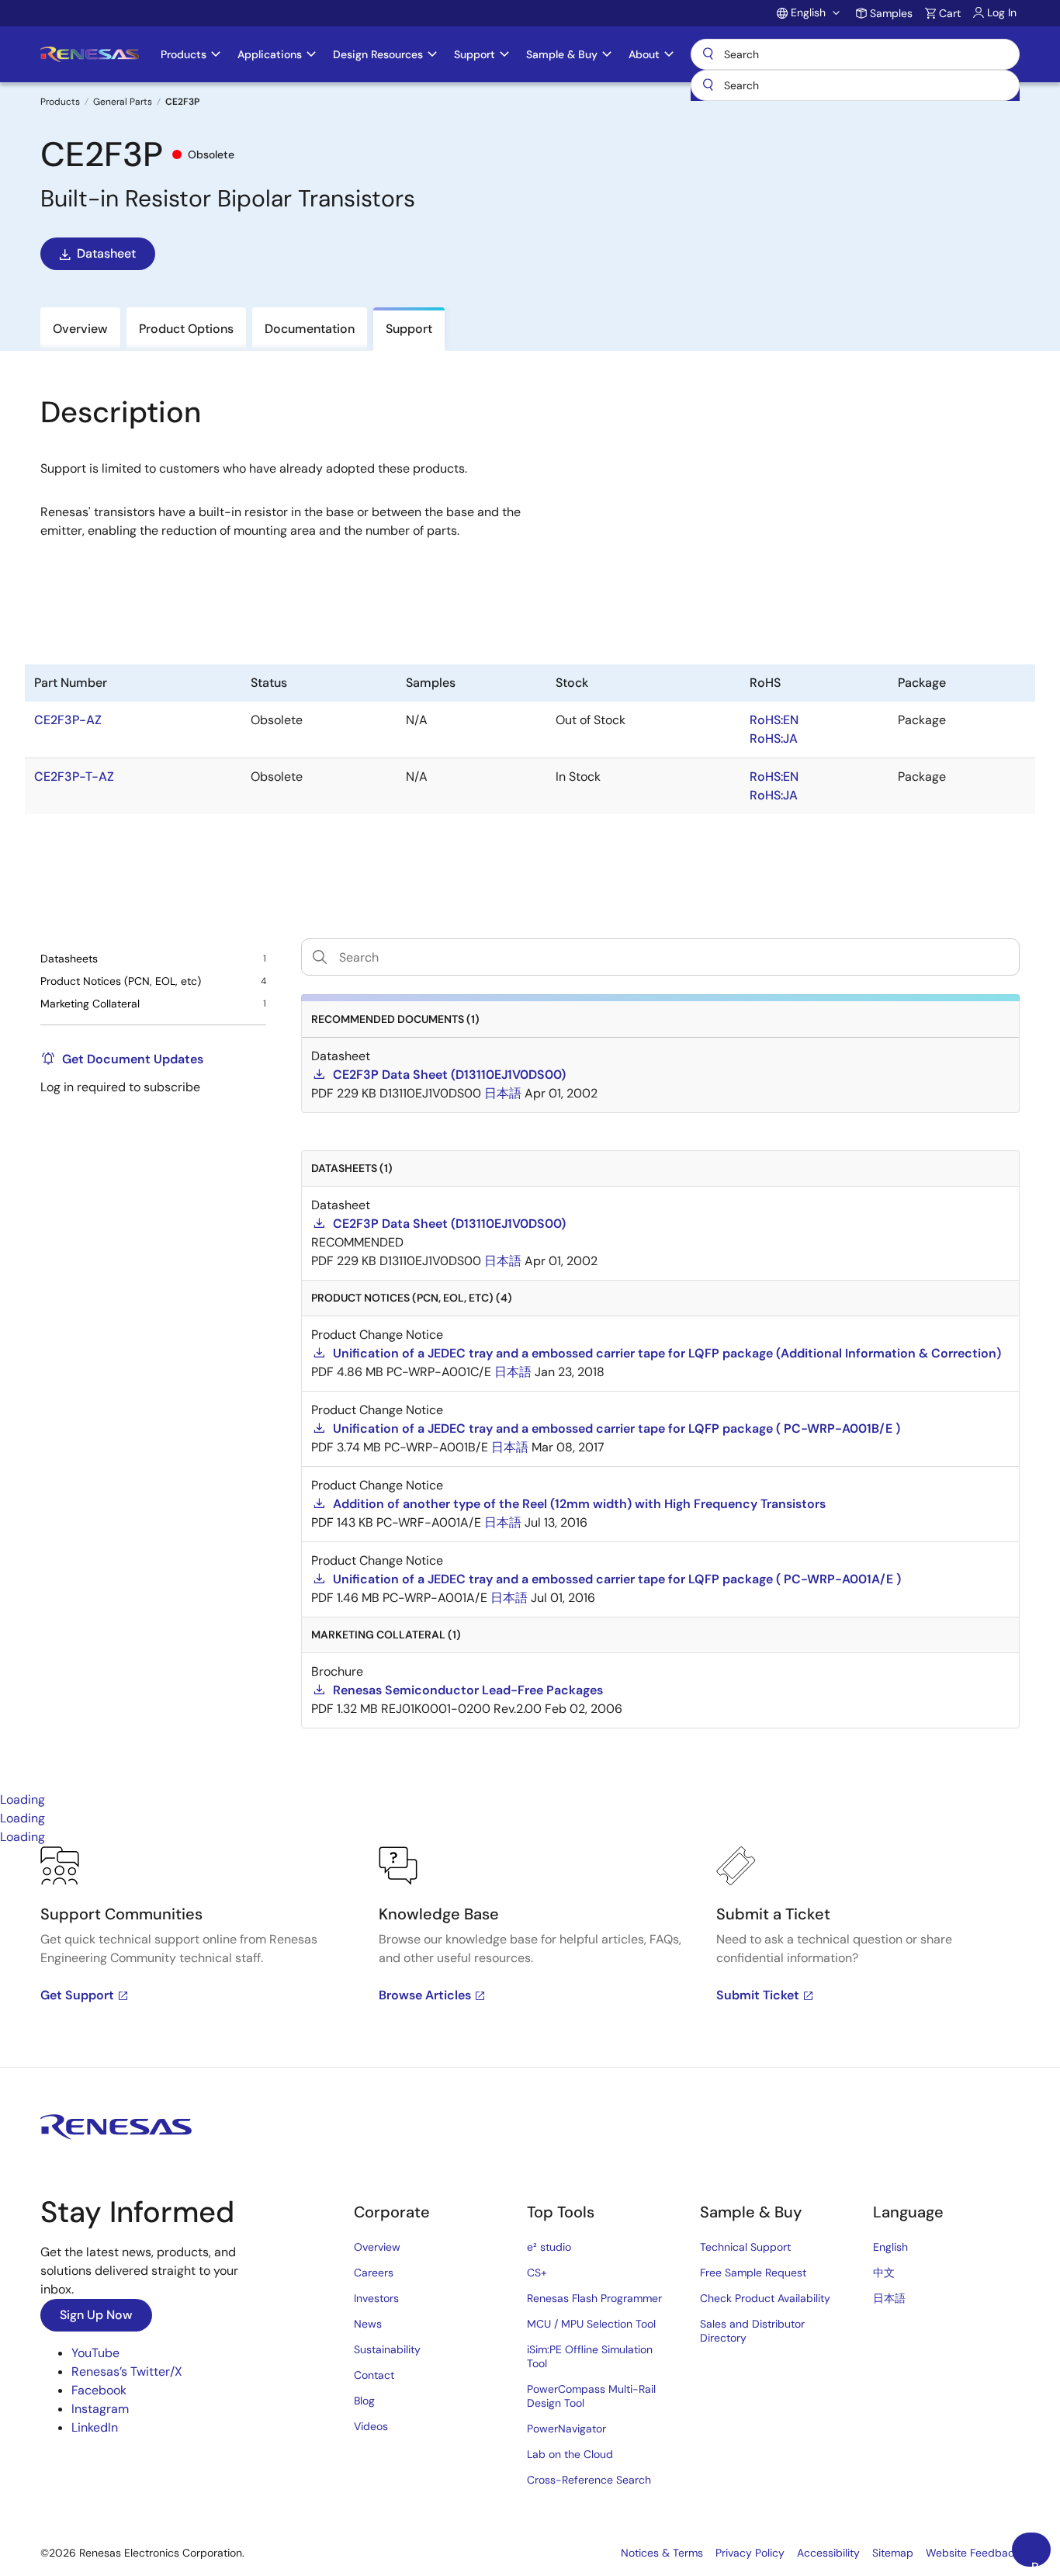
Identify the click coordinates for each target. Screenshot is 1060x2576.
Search (855, 54)
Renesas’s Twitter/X (127, 2371)
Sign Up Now (96, 2315)
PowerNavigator (566, 2429)
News (368, 2324)
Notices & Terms (662, 2553)
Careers (374, 2273)
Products (60, 102)
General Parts (123, 102)
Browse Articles (425, 1995)
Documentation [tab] (310, 329)
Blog (364, 2401)
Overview (377, 2247)
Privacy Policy (750, 2553)
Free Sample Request (753, 2273)
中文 (884, 2273)
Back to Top (1041, 2563)
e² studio (549, 2247)
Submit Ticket (758, 1995)
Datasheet (106, 253)
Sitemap (893, 2553)
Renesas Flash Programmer (594, 2298)
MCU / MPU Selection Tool (591, 2324)
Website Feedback (973, 2553)
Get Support (77, 1995)
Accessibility (828, 2553)
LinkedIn (95, 2427)
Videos (371, 2426)
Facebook (99, 2390)
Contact (374, 2375)
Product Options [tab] (186, 329)
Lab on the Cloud (570, 2454)
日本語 (889, 2298)
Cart (950, 13)
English (890, 2247)
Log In (1002, 12)
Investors (376, 2298)
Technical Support (745, 2247)
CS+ (537, 2273)
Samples (891, 13)
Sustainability (387, 2349)
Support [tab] (409, 329)
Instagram (100, 2409)
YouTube (95, 2353)
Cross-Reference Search (589, 2480)
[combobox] (855, 85)
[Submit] (708, 85)
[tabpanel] (530, 1957)
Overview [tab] (80, 329)
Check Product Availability (765, 2298)
